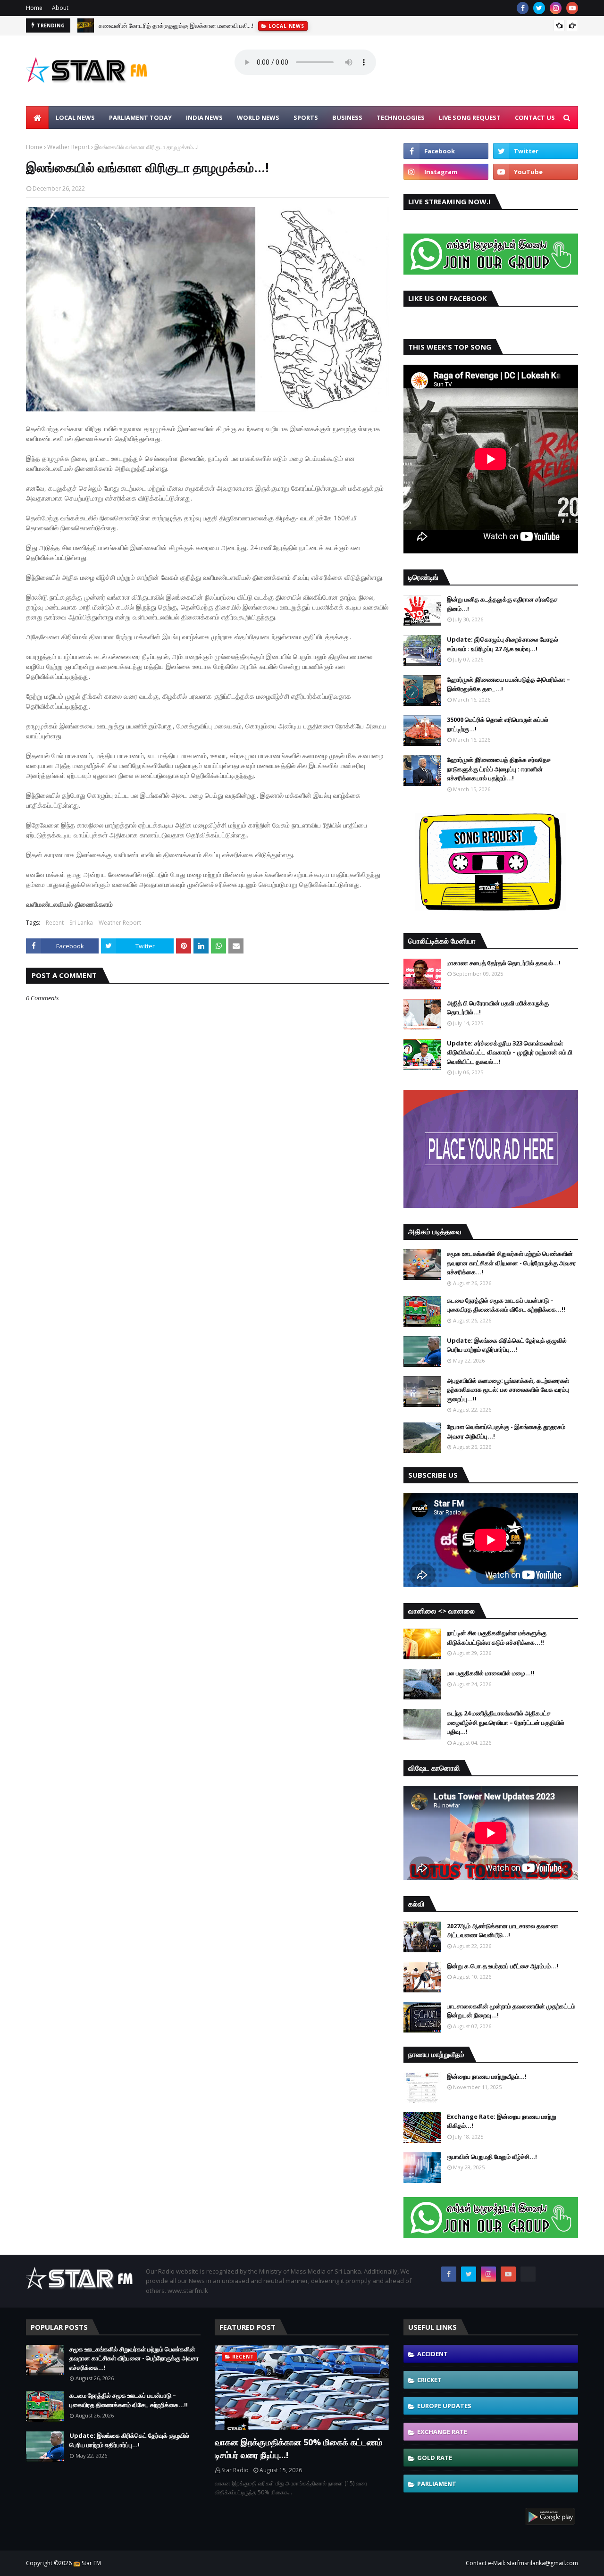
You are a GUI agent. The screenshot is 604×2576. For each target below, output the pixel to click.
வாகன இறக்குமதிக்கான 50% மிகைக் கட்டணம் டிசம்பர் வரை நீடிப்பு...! (298, 2448)
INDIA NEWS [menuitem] (204, 117)
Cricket (429, 2380)
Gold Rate (435, 2458)
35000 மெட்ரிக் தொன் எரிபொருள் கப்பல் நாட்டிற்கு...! (498, 724)
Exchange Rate (442, 2432)
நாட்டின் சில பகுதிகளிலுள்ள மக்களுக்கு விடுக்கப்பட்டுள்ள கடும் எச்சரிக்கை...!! (497, 1638)
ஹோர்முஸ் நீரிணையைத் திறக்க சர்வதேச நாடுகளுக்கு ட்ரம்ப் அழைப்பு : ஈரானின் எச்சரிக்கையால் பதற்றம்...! (499, 769)
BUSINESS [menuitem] (347, 117)
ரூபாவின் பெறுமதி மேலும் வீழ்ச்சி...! (492, 2157)
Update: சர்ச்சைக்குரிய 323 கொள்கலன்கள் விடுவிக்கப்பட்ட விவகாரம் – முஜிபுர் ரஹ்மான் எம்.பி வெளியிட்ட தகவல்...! (510, 1052)
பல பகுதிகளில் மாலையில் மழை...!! (491, 1673)
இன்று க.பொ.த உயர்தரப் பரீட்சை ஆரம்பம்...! (503, 1966)
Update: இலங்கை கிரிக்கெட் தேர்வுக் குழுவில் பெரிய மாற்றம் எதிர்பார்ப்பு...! (507, 1345)
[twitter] (539, 8)
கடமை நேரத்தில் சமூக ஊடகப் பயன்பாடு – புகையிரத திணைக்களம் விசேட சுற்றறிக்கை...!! (506, 1305)
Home (34, 8)
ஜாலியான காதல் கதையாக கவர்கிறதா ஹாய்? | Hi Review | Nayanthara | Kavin (205, 25)
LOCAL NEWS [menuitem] (75, 117)
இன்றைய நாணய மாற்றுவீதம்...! (487, 2076)
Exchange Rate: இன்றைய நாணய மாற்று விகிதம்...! (502, 2121)
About (60, 8)
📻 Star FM (87, 2563)
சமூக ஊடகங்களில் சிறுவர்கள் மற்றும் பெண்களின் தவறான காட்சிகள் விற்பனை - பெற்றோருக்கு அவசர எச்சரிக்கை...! (512, 1263)
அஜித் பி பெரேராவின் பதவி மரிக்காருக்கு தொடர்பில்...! (498, 1008)
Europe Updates (444, 2406)
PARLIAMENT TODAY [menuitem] (140, 117)
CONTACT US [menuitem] (535, 117)
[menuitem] (37, 117)
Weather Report (68, 147)
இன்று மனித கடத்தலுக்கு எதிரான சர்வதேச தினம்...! (502, 604)
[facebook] (523, 8)
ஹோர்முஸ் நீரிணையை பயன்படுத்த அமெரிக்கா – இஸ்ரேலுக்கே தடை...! (508, 684)
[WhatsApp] (528, 2274)
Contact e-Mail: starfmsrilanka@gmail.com (522, 2563)
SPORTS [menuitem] (306, 117)
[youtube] (572, 8)
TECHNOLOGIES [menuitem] (401, 117)
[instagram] (556, 8)
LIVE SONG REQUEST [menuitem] (470, 117)
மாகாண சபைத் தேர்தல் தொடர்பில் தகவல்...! (504, 963)
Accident (432, 2354)
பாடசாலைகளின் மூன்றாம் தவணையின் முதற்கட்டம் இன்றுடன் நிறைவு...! (511, 2011)
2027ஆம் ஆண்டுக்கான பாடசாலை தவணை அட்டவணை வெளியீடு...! (503, 1931)
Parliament (437, 2484)
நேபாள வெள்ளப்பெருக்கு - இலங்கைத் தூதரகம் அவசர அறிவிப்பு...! (506, 1431)
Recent (55, 923)
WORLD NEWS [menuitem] (258, 117)
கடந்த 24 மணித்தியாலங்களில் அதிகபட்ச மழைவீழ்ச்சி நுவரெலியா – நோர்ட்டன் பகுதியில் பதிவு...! (506, 1722)
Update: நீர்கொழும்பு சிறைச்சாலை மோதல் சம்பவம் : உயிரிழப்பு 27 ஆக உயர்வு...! (503, 644)
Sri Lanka (81, 923)
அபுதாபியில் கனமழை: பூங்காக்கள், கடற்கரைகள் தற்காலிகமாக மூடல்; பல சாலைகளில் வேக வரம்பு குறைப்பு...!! (508, 1390)
